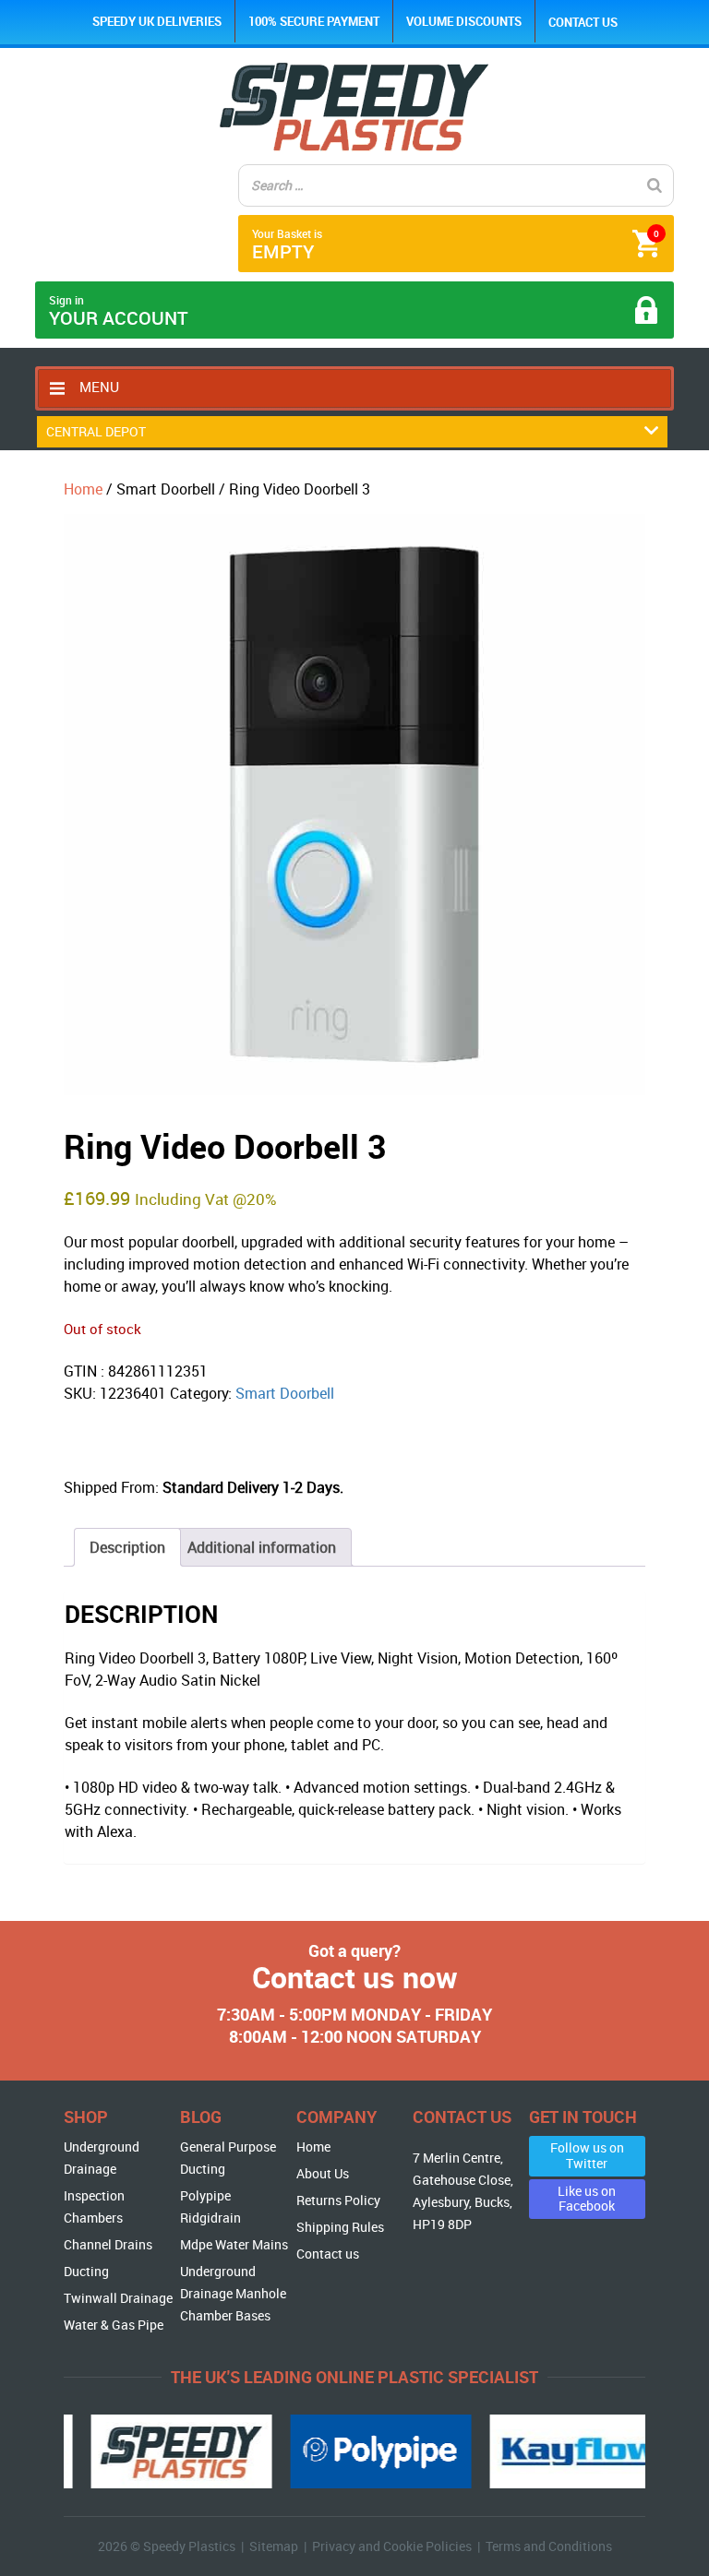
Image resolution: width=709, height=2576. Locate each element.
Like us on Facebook (587, 2199)
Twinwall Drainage (118, 2298)
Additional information (262, 1547)
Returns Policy (338, 2200)
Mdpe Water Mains (234, 2244)
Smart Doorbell (285, 1393)
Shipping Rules (340, 2227)
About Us (323, 2173)
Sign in (119, 311)
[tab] (127, 1547)
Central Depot (96, 431)
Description (127, 1547)
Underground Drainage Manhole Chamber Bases (233, 2293)
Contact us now (355, 1977)
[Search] (655, 185)
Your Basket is (455, 245)
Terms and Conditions (549, 2546)
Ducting (86, 2271)
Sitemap (274, 2546)
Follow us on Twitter (587, 2155)
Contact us (583, 22)
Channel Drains (108, 2244)
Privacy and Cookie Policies (392, 2546)
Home (83, 489)
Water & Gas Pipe (114, 2325)
